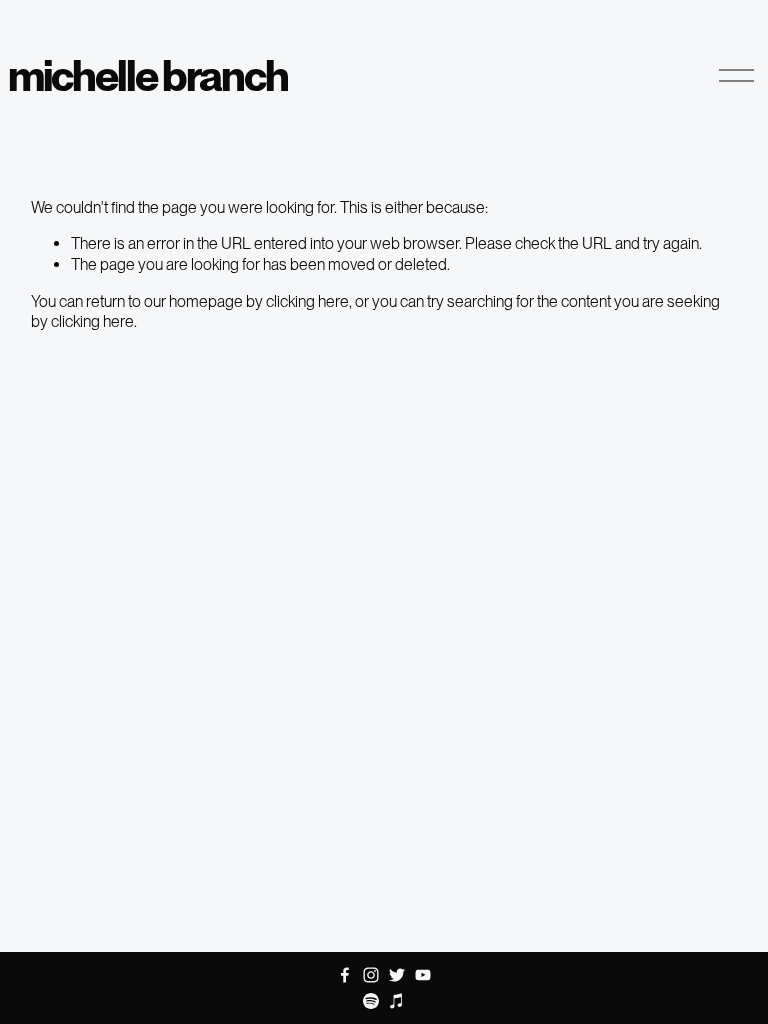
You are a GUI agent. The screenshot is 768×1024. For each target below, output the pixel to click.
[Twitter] (397, 975)
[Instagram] (371, 975)
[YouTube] (423, 975)
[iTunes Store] (397, 1001)
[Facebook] (345, 975)
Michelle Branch (148, 75)
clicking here (307, 301)
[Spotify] (371, 1001)
